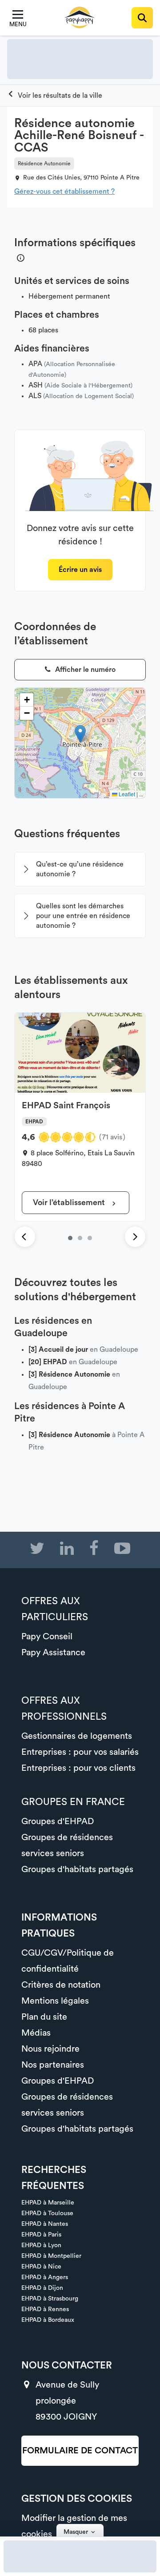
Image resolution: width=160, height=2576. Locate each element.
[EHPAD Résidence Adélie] (90, 1238)
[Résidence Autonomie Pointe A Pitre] (55, 96)
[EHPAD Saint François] (70, 1238)
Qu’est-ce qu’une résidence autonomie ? (80, 869)
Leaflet (126, 794)
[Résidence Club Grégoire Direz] (80, 1238)
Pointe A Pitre (120, 178)
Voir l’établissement (70, 1202)
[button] (80, 734)
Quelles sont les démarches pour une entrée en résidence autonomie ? (83, 916)
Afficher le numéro (84, 670)
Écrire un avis (80, 570)
